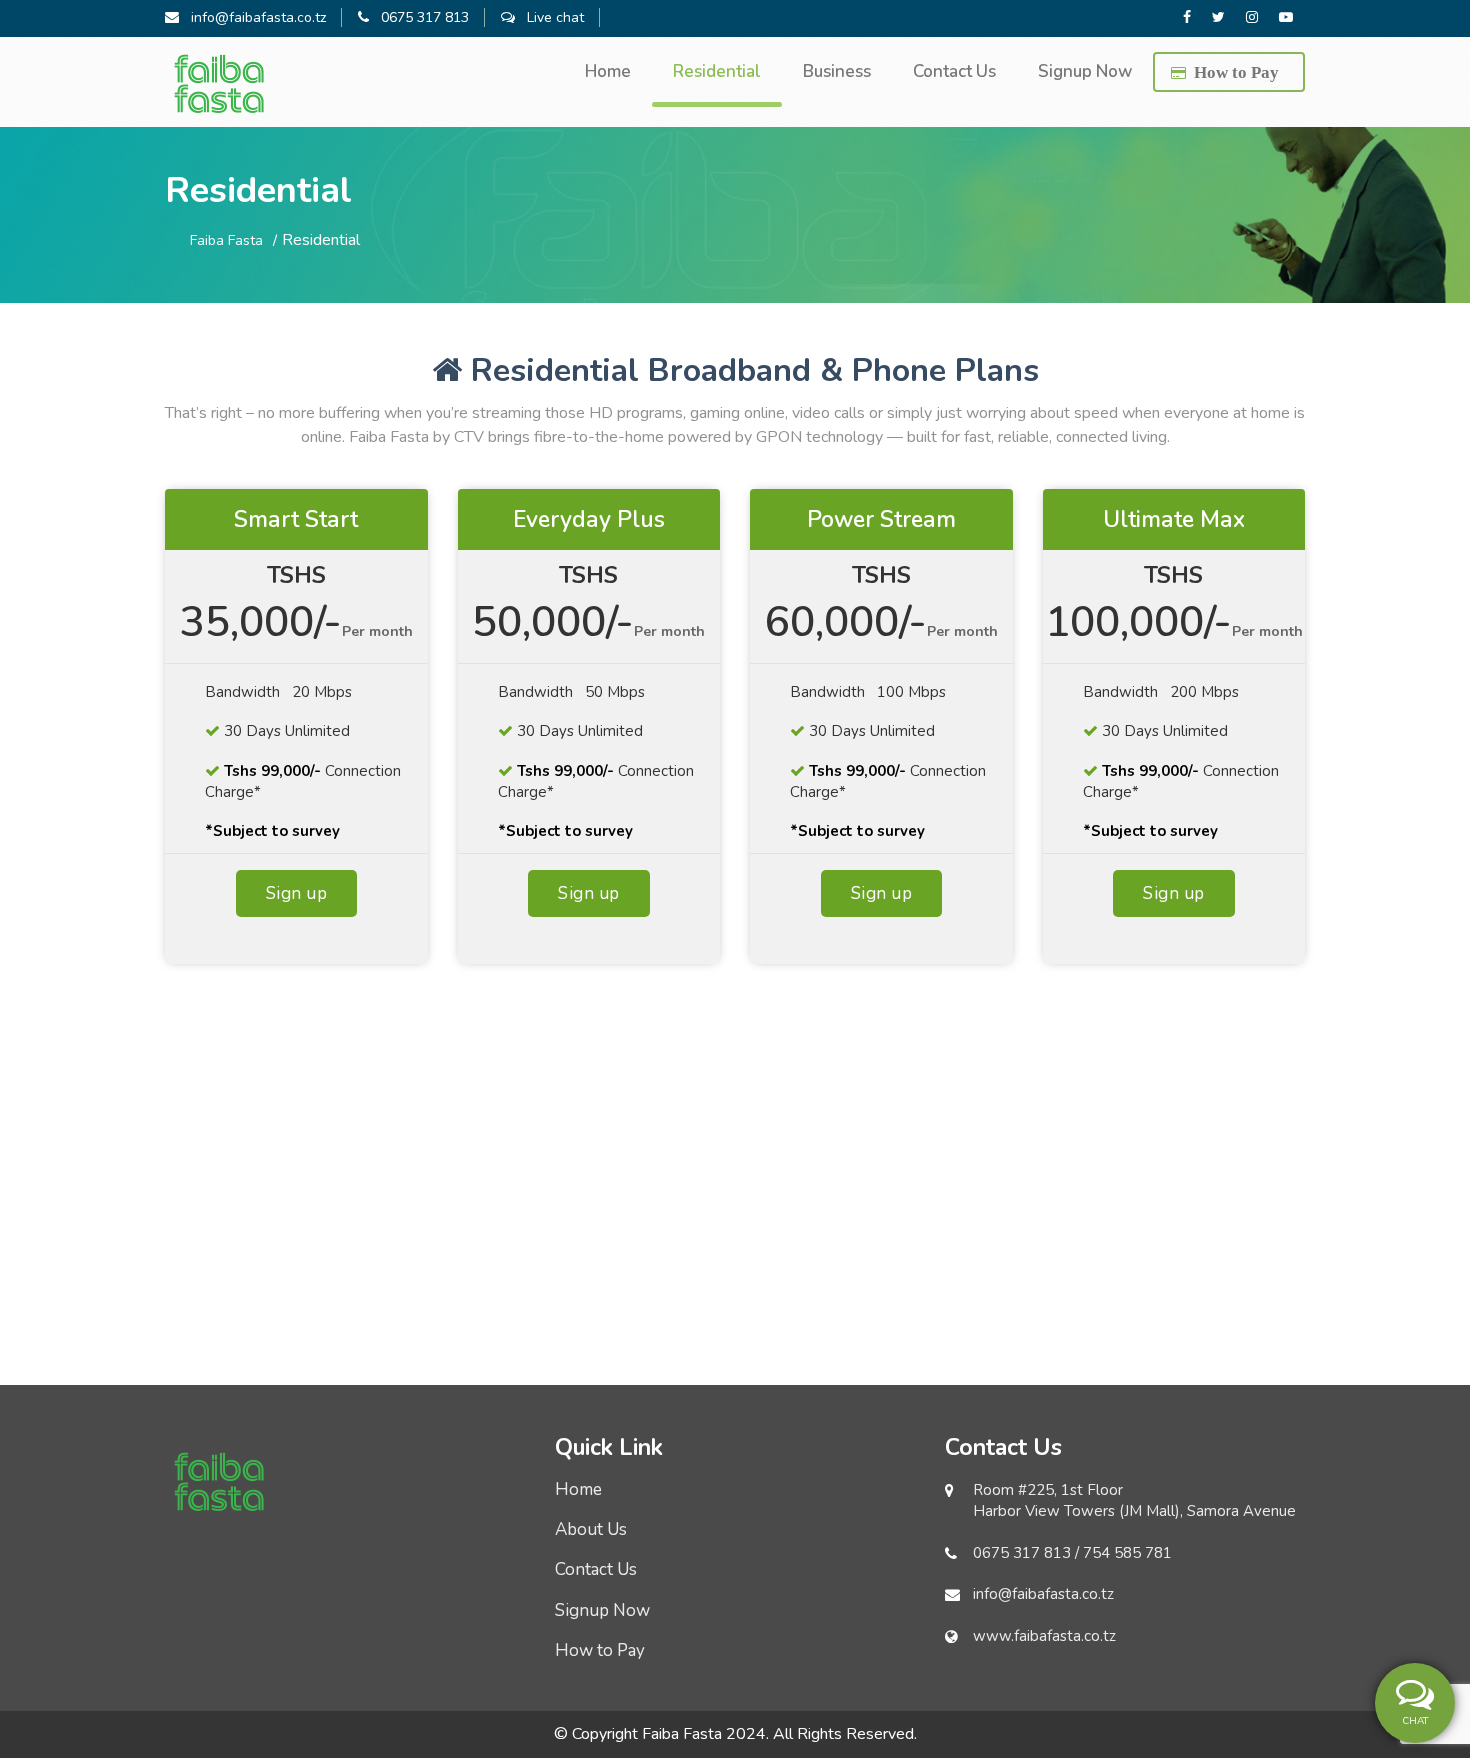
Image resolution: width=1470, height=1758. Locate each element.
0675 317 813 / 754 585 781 (1072, 1553)
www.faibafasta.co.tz (1044, 1636)
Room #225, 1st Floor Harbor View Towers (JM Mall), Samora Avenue (1134, 1500)
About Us (591, 1529)
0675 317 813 (419, 17)
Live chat (549, 17)
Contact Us (954, 71)
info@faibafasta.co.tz (252, 17)
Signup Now (1085, 71)
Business (837, 71)
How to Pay (1236, 71)
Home (608, 71)
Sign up (297, 893)
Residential (717, 71)
